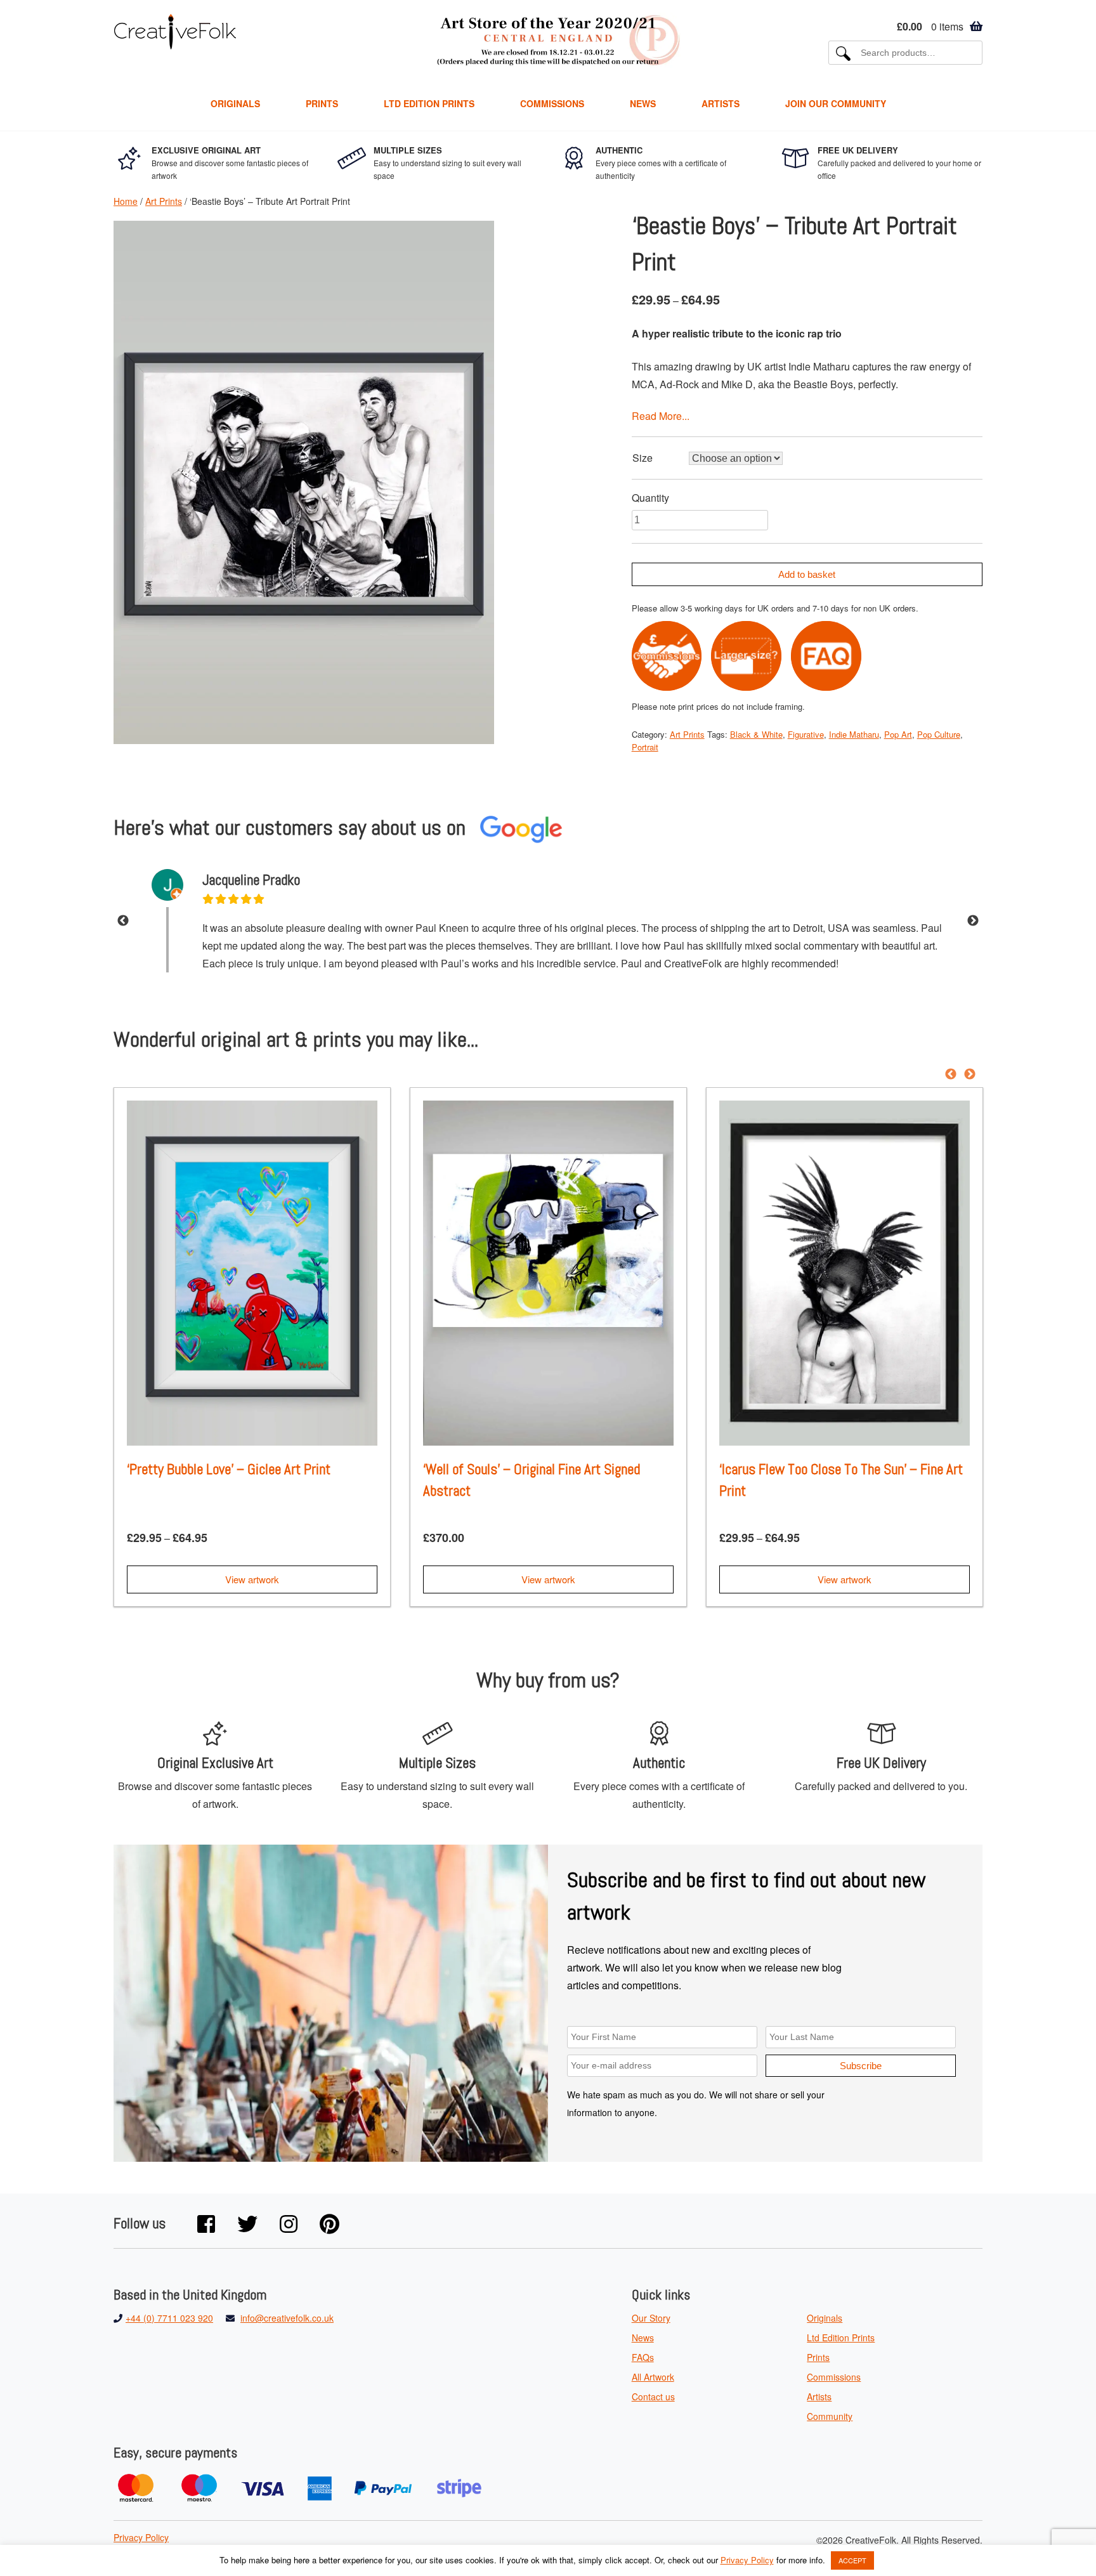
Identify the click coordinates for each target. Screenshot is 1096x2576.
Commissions (552, 103)
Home (126, 201)
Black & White (756, 734)
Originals (235, 103)
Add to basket (807, 574)
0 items (930, 26)
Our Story (651, 2318)
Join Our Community (836, 103)
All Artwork (653, 2377)
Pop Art (898, 734)
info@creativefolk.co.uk (287, 2318)
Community (830, 2416)
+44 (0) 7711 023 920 (169, 2318)
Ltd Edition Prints (429, 103)
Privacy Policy (141, 2537)
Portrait (645, 747)
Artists (721, 103)
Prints (322, 103)
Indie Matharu (854, 734)
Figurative (806, 734)
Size (643, 458)
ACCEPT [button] (852, 2560)
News (643, 103)
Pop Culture (939, 734)
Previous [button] (123, 921)
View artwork (252, 1579)
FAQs (643, 2357)
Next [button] (973, 921)
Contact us (653, 2396)
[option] (548, 921)
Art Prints (164, 201)
